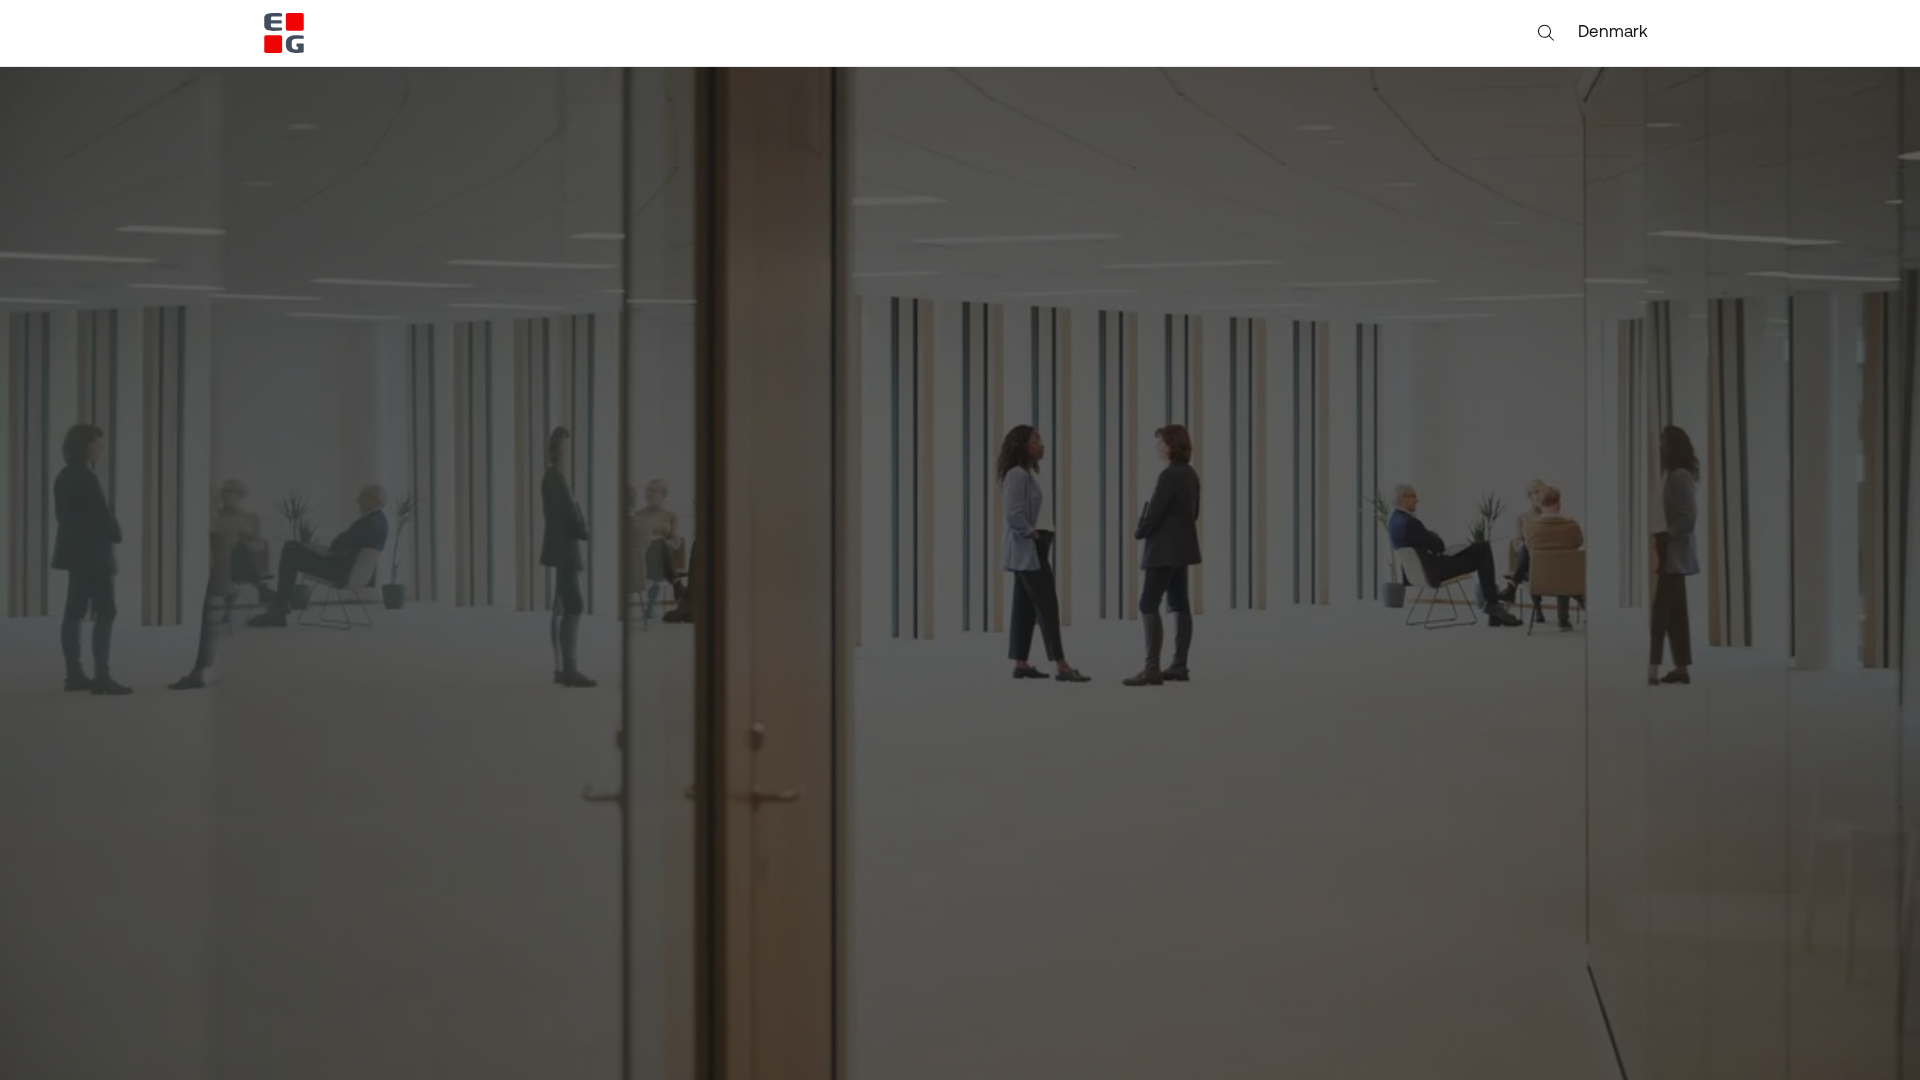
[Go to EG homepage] (284, 33)
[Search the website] (1546, 33)
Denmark (1613, 32)
